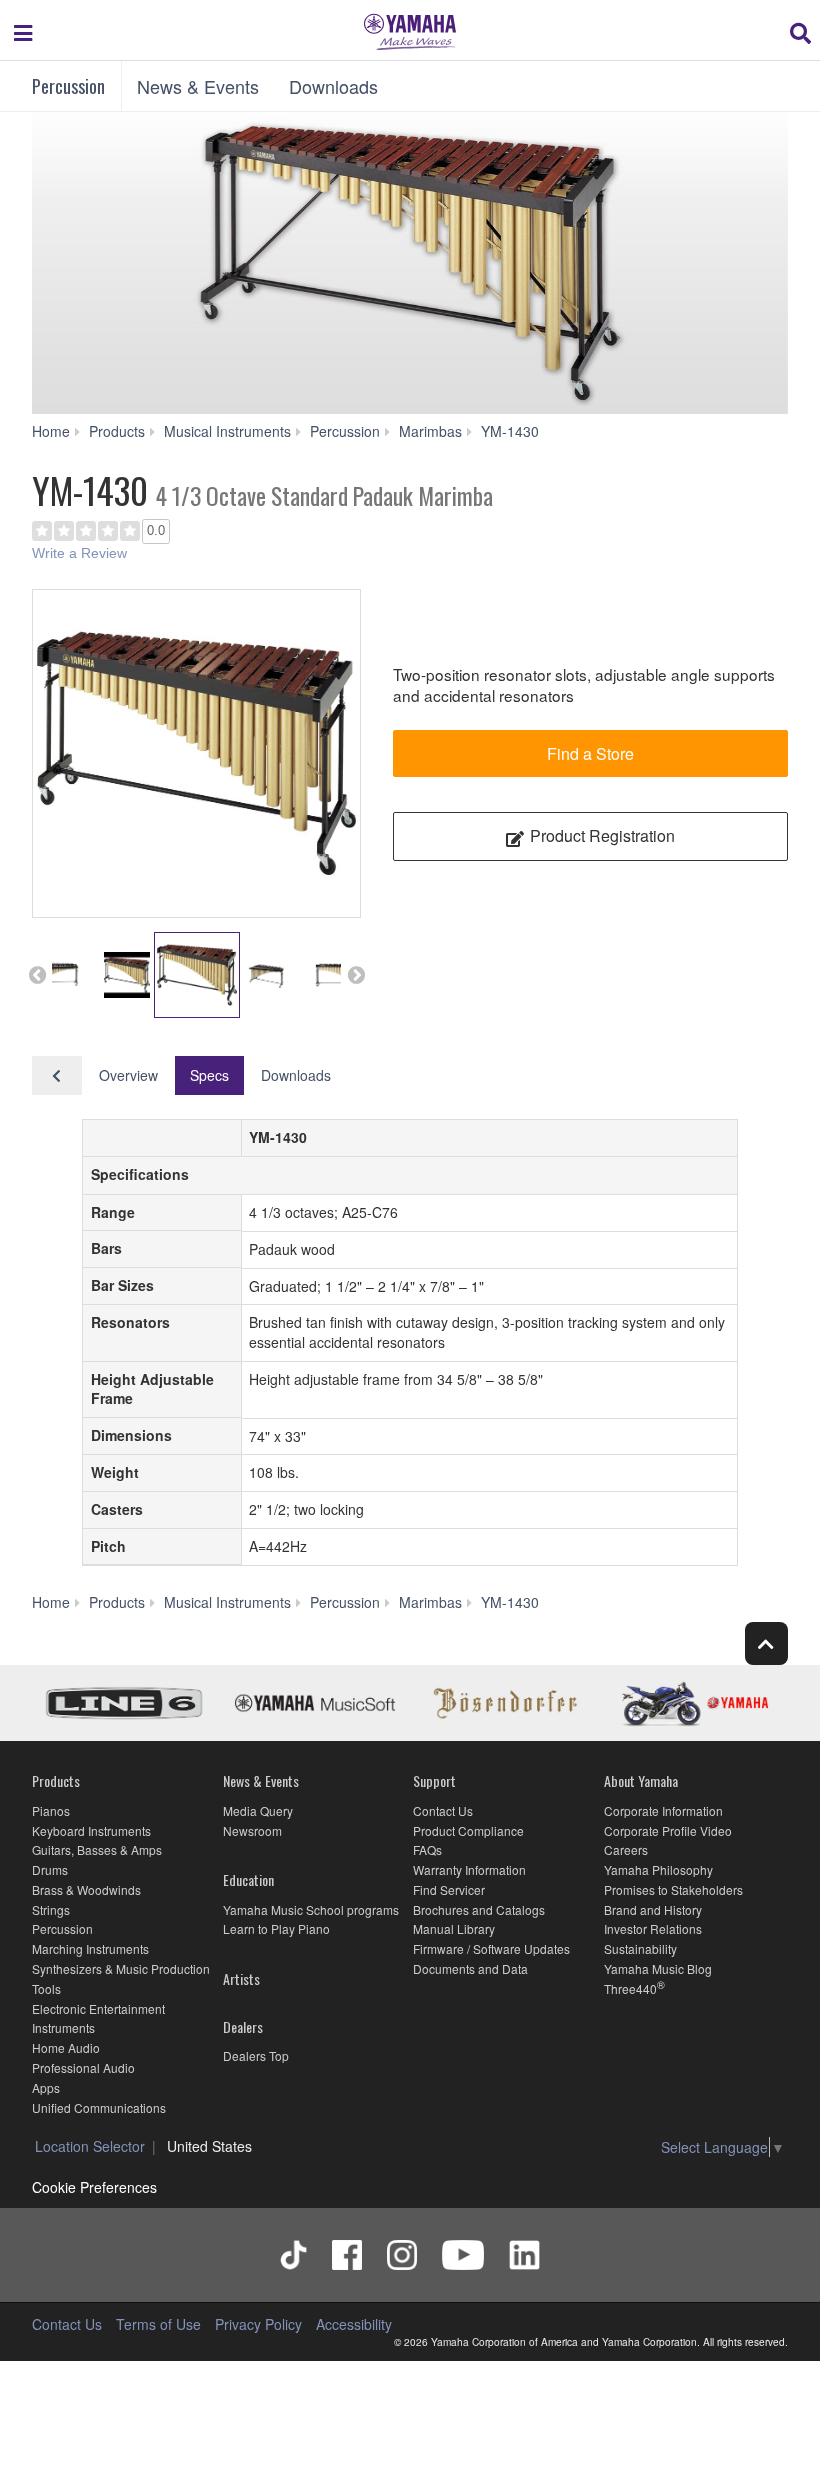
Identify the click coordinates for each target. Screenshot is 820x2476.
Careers (626, 1849)
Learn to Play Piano (276, 1928)
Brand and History (653, 1909)
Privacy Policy (258, 2324)
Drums (50, 1869)
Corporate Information (663, 1810)
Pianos (51, 1810)
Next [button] (356, 975)
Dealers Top (256, 2055)
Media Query (258, 1810)
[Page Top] (766, 1643)
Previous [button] (37, 975)
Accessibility (354, 2324)
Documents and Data (470, 1968)
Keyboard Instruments (91, 1830)
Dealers (243, 2026)
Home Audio (66, 2047)
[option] (196, 753)
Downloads (333, 86)
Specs (209, 1075)
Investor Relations (653, 1928)
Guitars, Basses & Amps (97, 1849)
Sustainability (640, 1948)
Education (248, 1879)
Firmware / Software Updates (491, 1948)
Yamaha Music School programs (311, 1909)
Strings (51, 1909)
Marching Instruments (90, 1948)
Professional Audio (83, 2067)
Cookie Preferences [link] (94, 2187)
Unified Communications (99, 2107)
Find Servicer (449, 1889)
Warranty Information (469, 1869)
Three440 (630, 1988)
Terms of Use (158, 2324)
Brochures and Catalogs (479, 1909)
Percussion (68, 86)
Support (434, 1780)
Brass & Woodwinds (86, 1889)
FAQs (427, 1849)
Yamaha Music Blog (658, 1968)
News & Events (198, 86)
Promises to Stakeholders (673, 1889)
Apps (46, 2087)
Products (56, 1780)
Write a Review (79, 553)
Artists (241, 1978)
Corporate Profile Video (668, 1830)
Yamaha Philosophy (658, 1869)
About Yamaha (641, 1780)
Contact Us (443, 1810)
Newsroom (252, 1830)
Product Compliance (468, 1830)
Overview (128, 1075)
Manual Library (454, 1928)
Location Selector (90, 2146)
